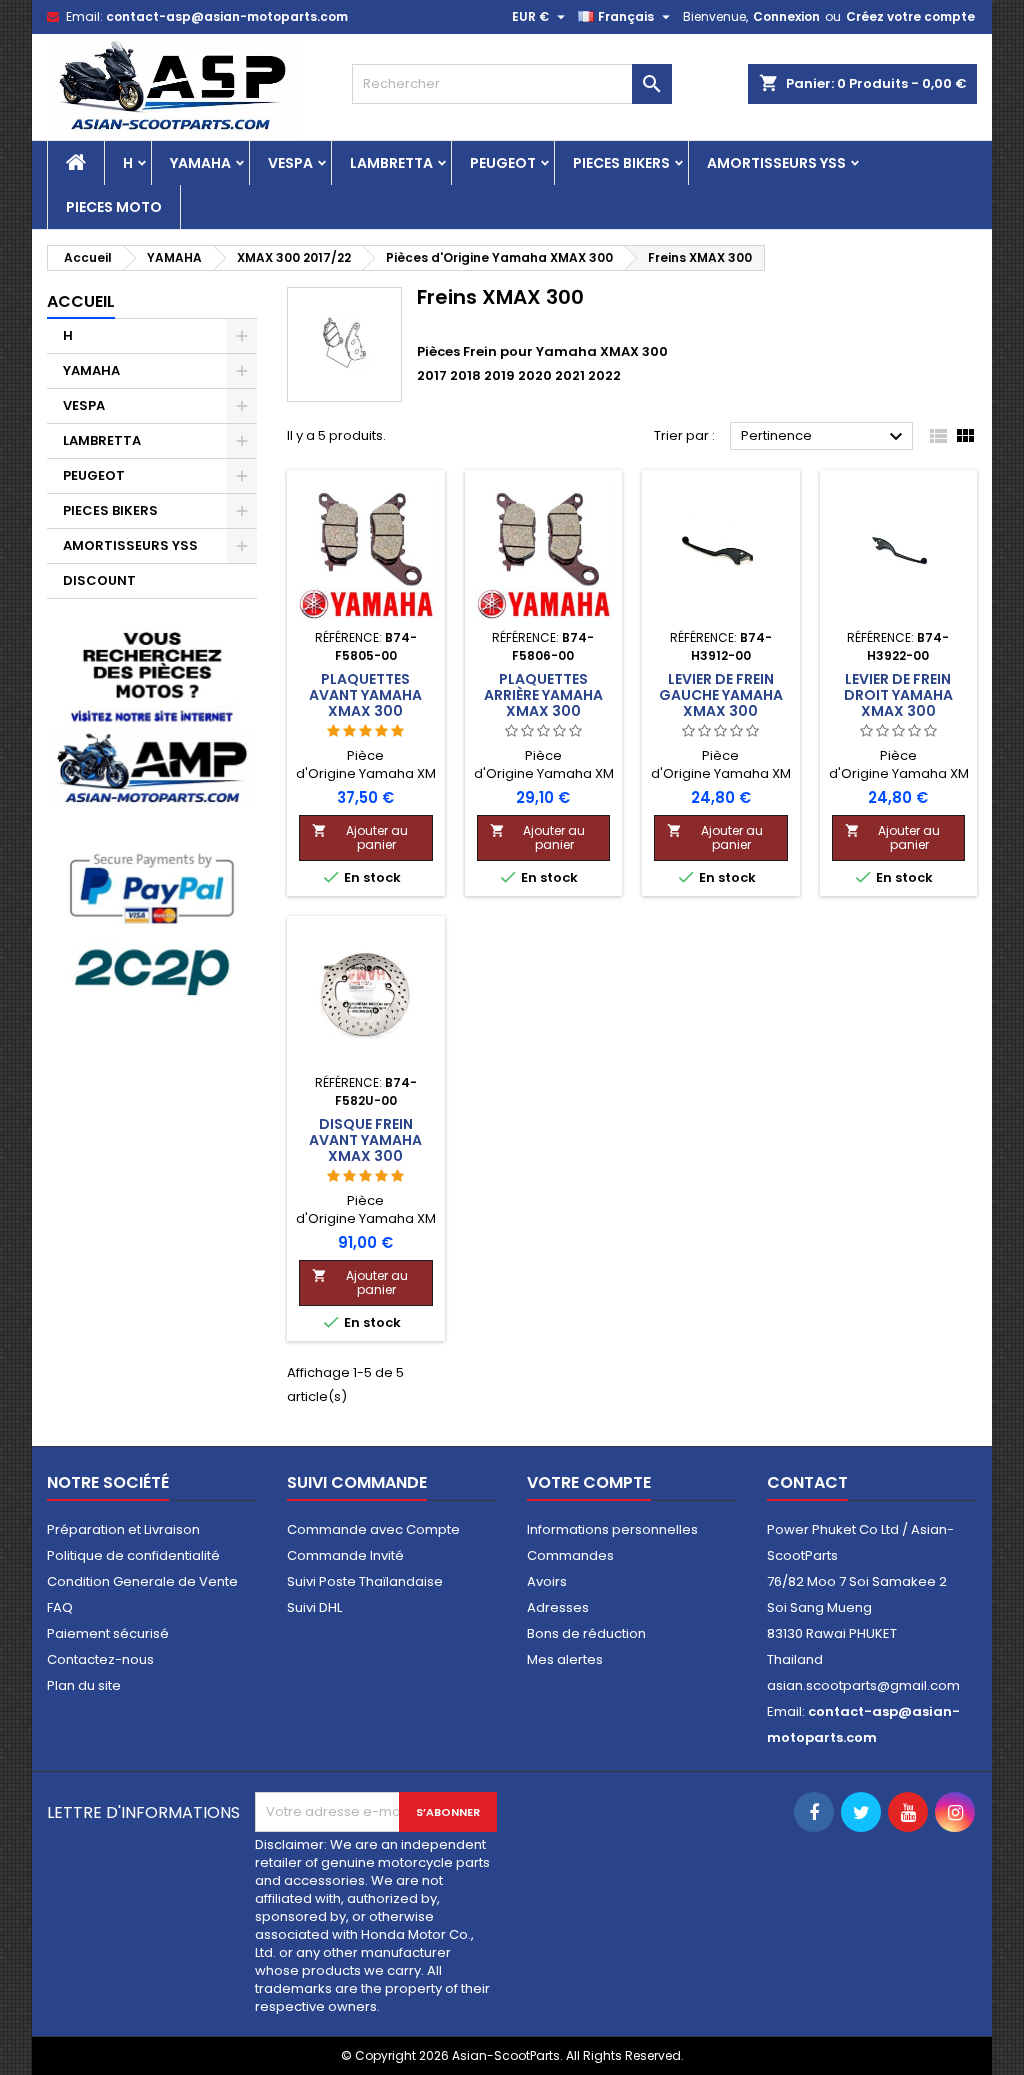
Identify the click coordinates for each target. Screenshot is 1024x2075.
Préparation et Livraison (123, 1529)
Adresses (558, 1607)
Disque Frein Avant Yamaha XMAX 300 (365, 1140)
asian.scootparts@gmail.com (863, 1685)
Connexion (786, 16)
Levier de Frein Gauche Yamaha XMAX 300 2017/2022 (721, 703)
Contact (807, 1482)
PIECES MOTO (114, 207)
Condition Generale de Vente (142, 1581)
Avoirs (547, 1581)
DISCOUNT (99, 580)
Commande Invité (345, 1555)
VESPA (290, 163)
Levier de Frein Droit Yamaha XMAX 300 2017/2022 (898, 703)
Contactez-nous (100, 1659)
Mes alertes (565, 1659)
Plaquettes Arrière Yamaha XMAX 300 (543, 695)
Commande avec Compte (373, 1529)
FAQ (60, 1607)
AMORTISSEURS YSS (776, 163)
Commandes (570, 1555)
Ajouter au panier (360, 837)
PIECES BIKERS (621, 163)
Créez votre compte (910, 16)
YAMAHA (200, 163)
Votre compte (589, 1482)
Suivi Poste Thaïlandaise (365, 1581)
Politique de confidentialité (133, 1555)
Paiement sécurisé (108, 1633)
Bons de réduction (586, 1633)
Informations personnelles (612, 1529)
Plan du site (84, 1685)
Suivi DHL (314, 1607)
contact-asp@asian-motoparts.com (227, 16)
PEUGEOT (503, 163)
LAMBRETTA (391, 163)
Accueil (81, 301)
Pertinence (824, 437)
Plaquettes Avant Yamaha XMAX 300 (365, 695)
